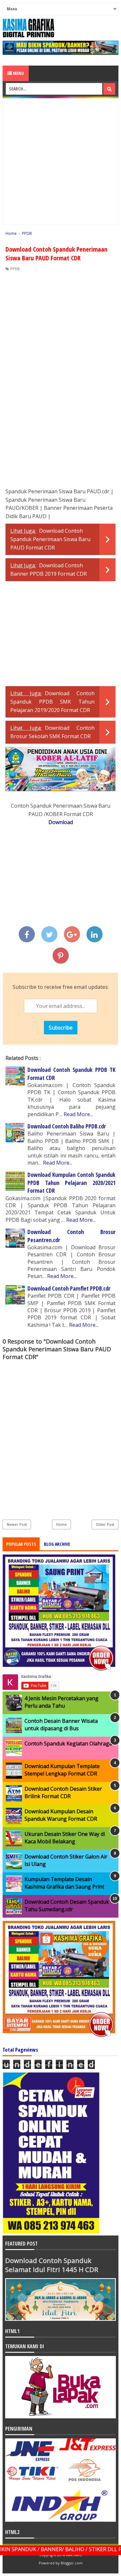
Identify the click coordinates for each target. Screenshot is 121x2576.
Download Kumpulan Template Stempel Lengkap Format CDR (62, 1770)
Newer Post (17, 1524)
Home (61, 1524)
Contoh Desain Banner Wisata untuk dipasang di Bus (61, 1724)
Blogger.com (72, 2563)
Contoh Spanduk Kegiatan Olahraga (68, 1744)
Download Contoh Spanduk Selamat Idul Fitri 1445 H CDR (52, 2265)
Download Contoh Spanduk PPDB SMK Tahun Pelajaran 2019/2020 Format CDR (52, 702)
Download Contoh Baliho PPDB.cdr (67, 1126)
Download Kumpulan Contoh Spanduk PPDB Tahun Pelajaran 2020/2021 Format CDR (71, 1183)
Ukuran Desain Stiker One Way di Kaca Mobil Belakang (65, 1838)
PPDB (15, 269)
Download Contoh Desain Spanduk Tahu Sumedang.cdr (67, 1905)
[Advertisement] (60, 161)
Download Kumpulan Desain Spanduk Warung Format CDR (61, 1815)
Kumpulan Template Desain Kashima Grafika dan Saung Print (64, 1883)
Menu (18, 73)
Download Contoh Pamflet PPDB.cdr (69, 1288)
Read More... (78, 1114)
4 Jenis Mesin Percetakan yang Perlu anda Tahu (61, 1702)
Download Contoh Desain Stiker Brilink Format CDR (63, 1792)
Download (61, 822)
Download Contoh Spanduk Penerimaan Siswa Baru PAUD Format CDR (50, 539)
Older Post (105, 1524)
